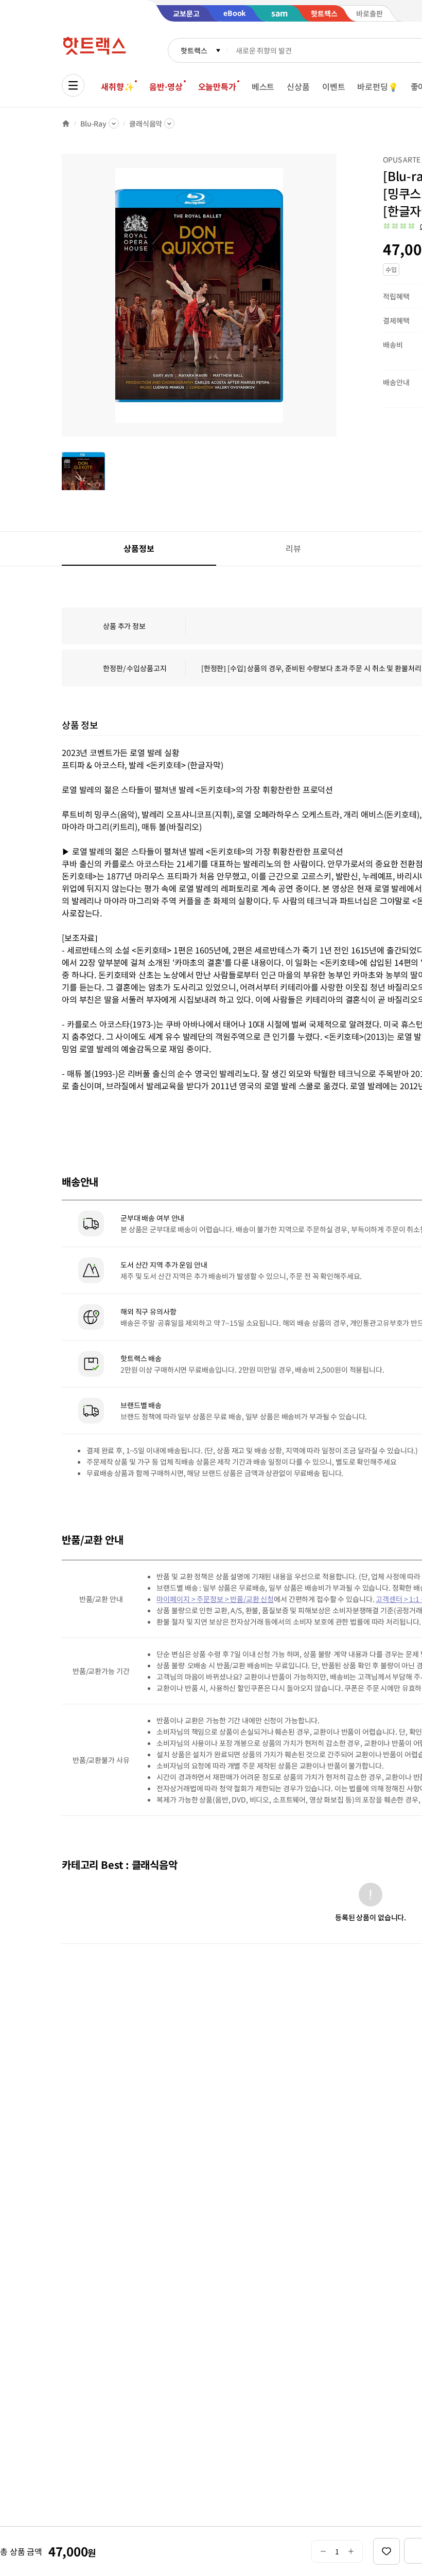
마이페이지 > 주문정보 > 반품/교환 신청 (215, 1599)
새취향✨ (117, 86)
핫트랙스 (194, 50)
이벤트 (334, 86)
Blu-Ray (93, 123)
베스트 (263, 86)
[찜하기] (386, 2551)
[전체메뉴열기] (73, 85)
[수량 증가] (351, 2551)
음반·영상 (166, 86)
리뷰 (293, 548)
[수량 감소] (323, 2551)
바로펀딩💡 (377, 86)
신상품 (298, 86)
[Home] (66, 123)
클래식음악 (146, 123)
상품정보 (139, 548)
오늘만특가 (217, 86)
